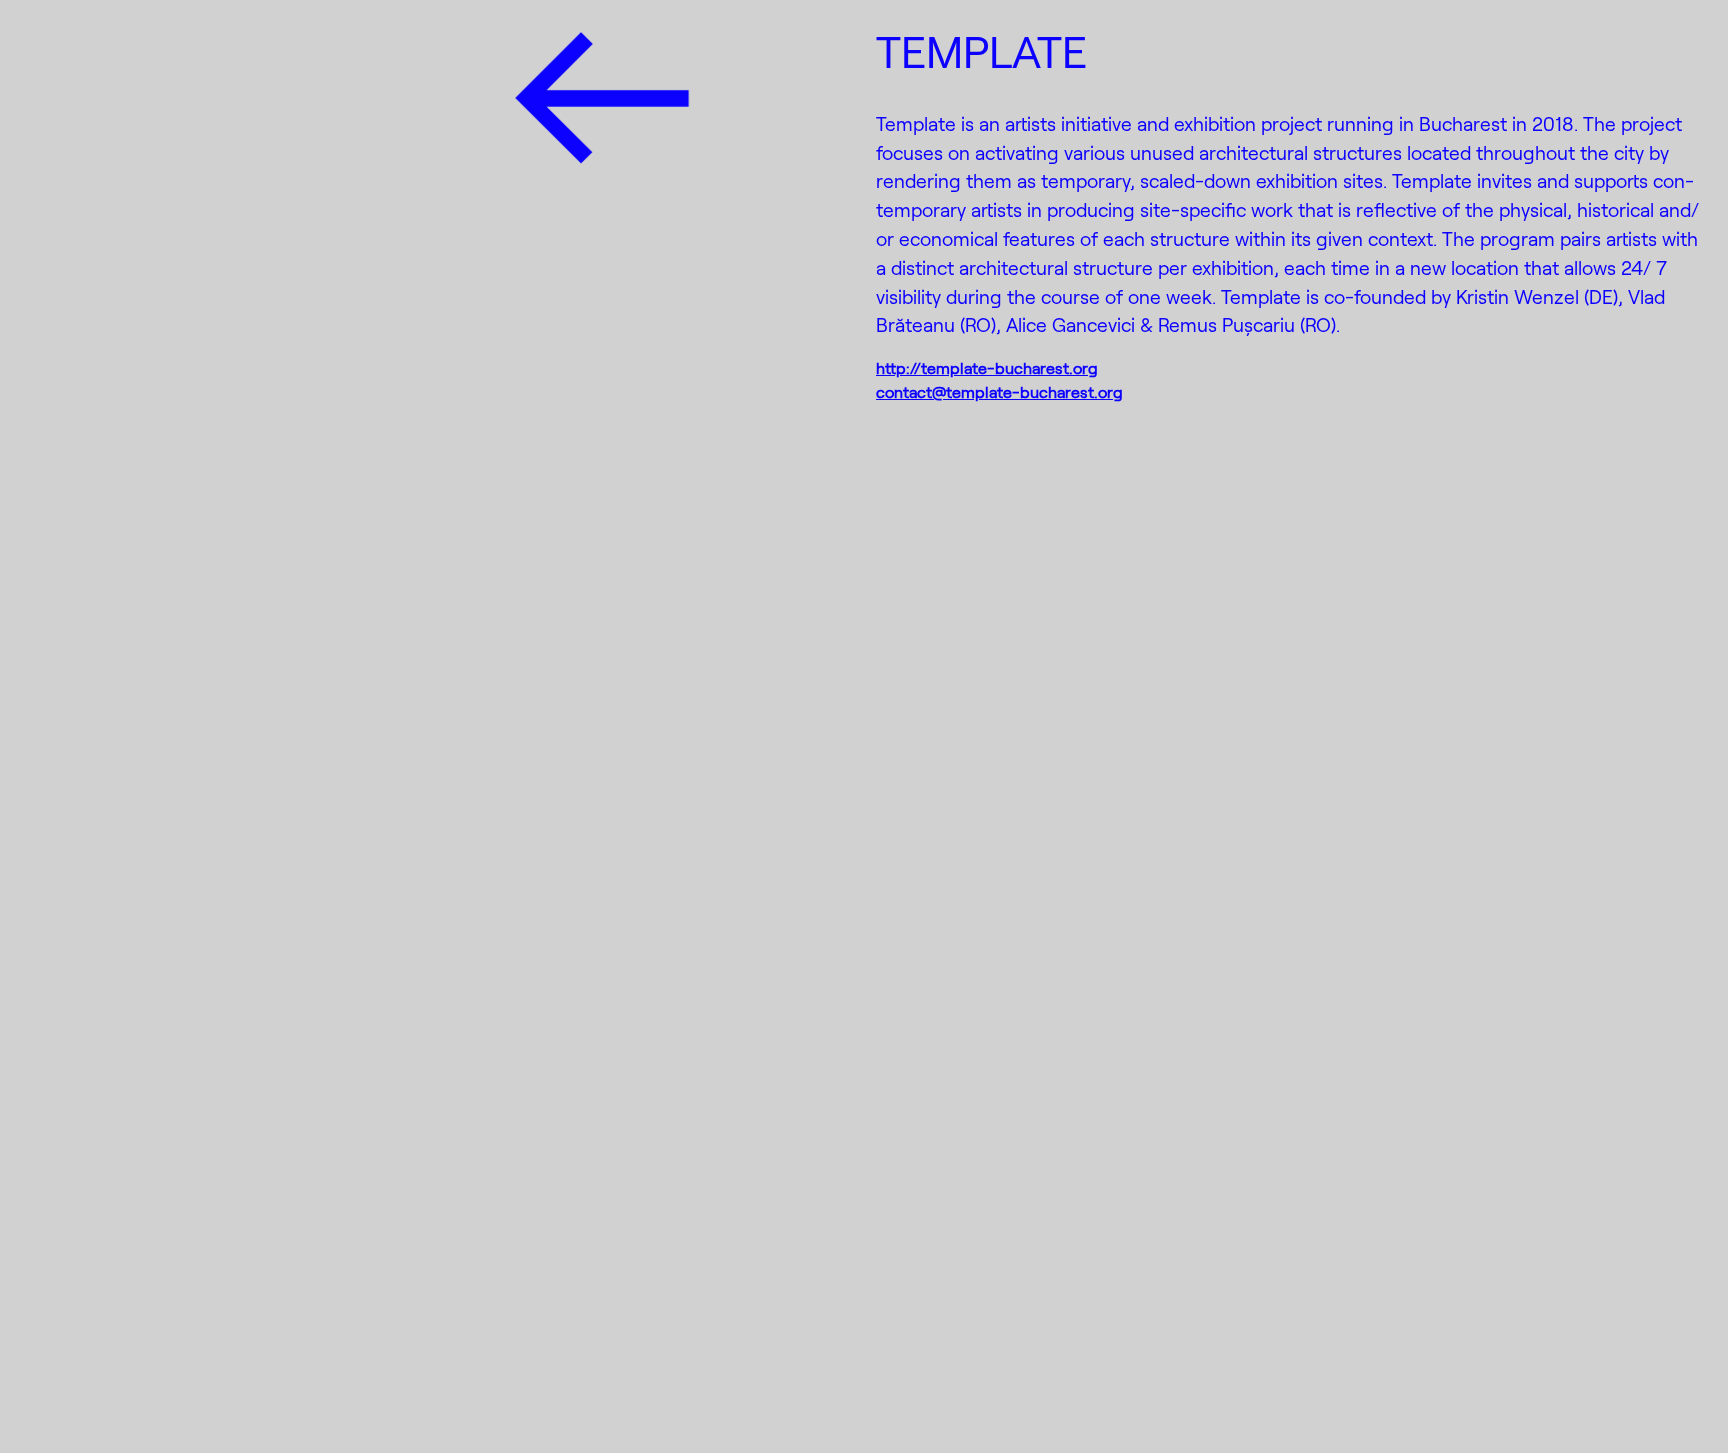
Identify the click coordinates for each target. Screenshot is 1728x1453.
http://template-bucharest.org (987, 367)
